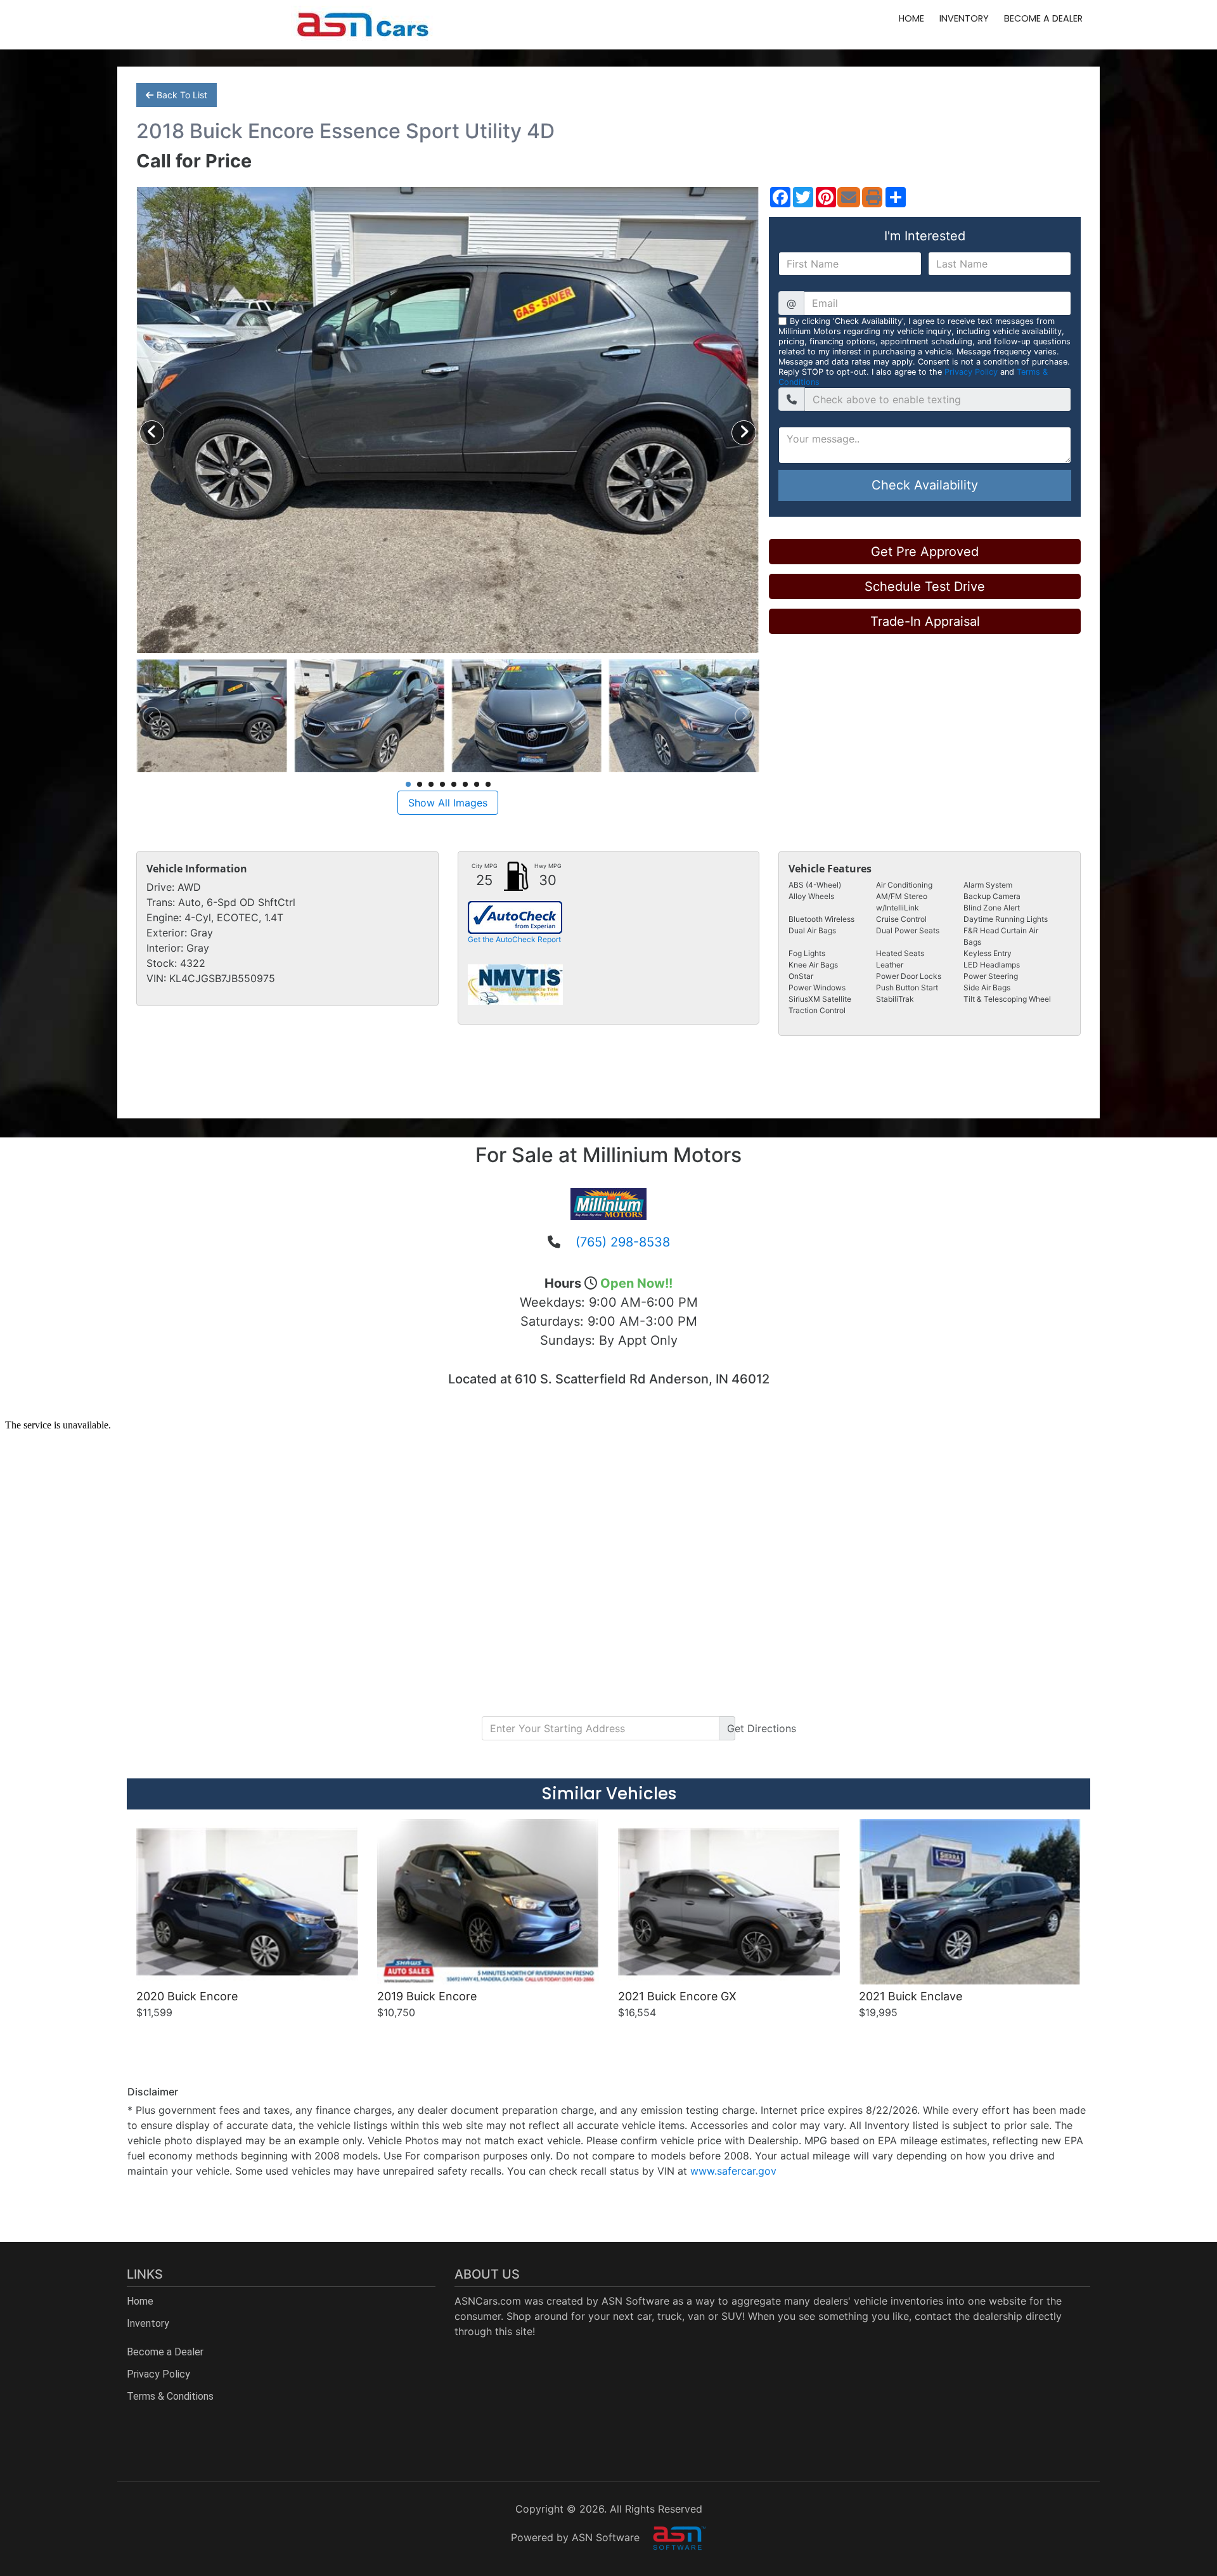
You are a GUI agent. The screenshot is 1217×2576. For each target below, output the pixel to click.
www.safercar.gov (733, 2171)
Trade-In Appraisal (925, 621)
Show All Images (448, 803)
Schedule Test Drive (925, 586)
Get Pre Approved (925, 552)
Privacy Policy (971, 372)
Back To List (182, 95)
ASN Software (635, 2301)
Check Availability (925, 485)
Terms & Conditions (170, 2396)
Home (911, 18)
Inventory (964, 18)
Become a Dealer (1043, 18)
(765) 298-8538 (623, 1242)
